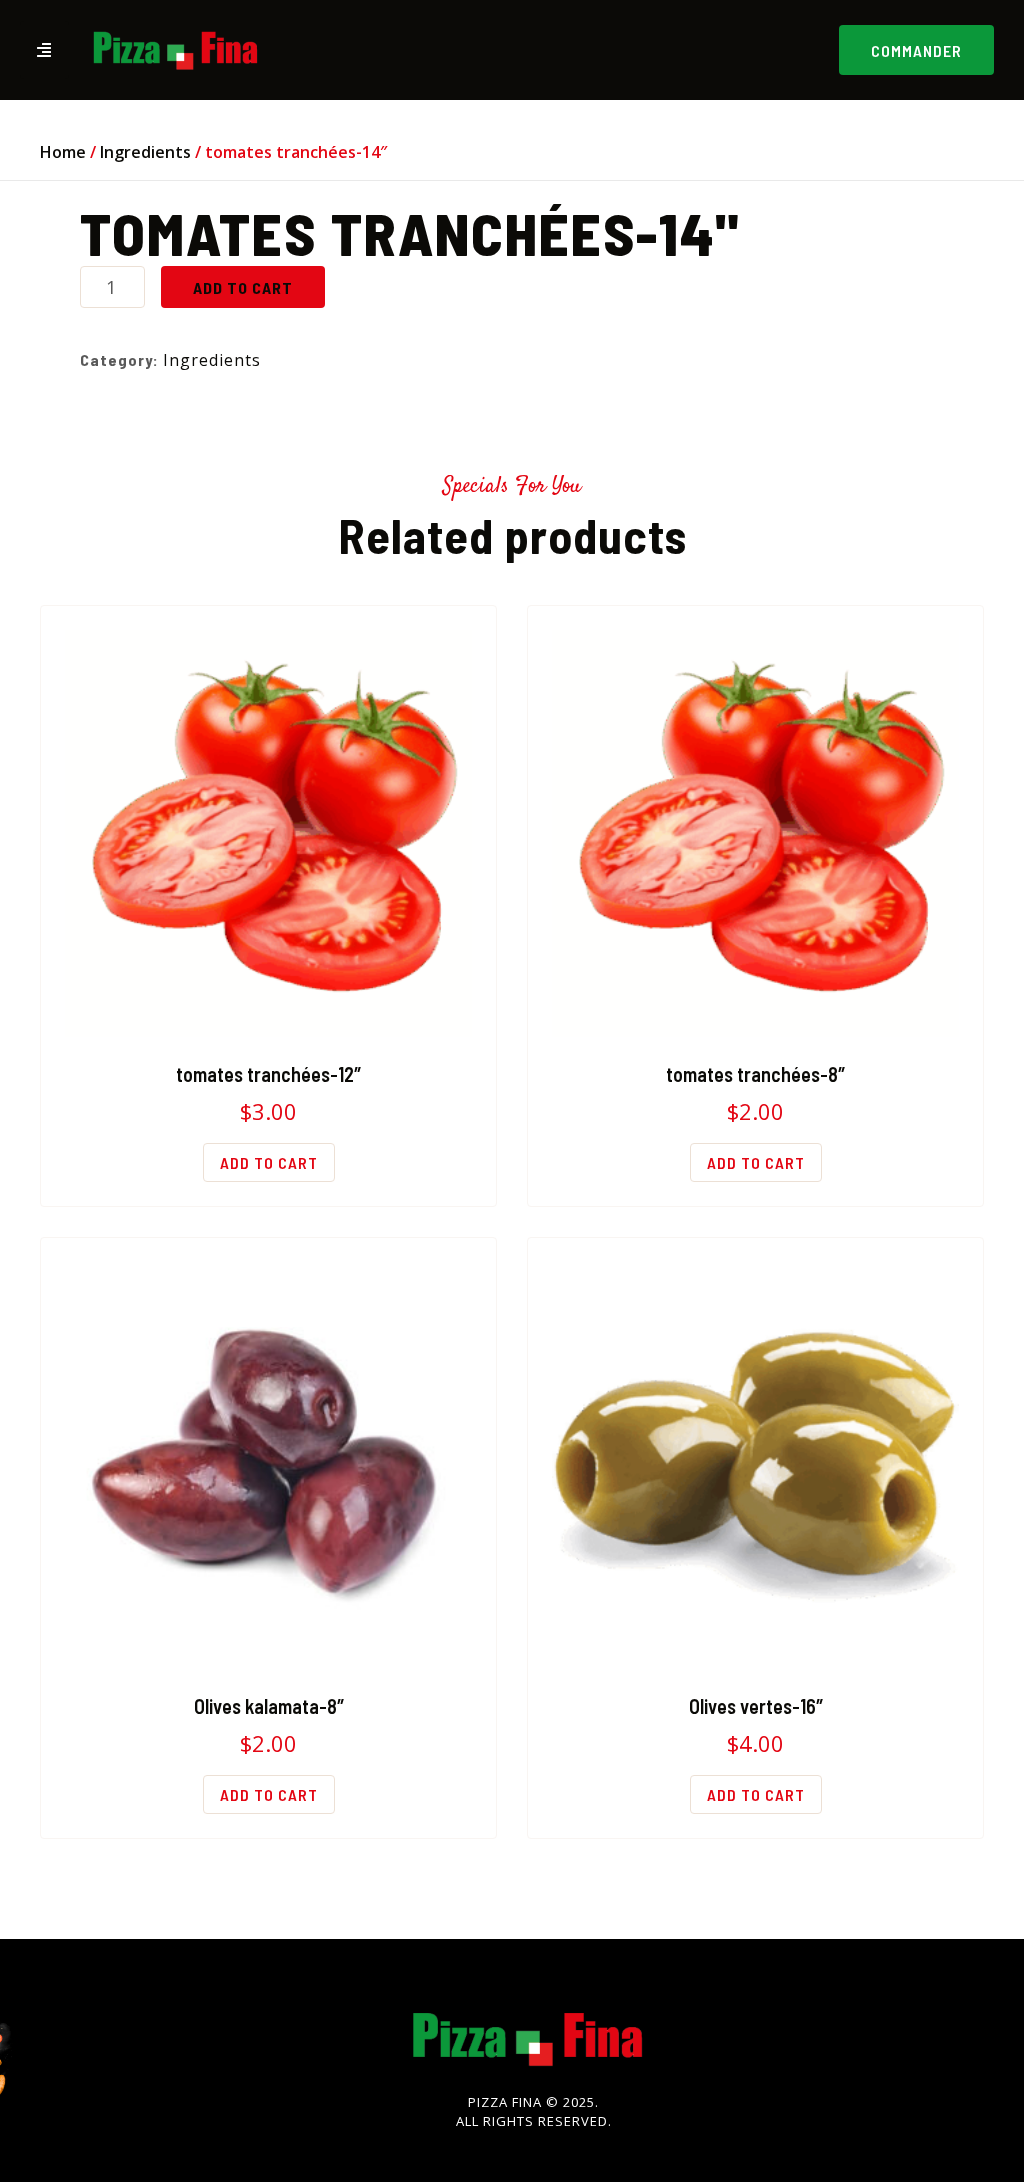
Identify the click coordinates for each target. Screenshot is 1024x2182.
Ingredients (145, 152)
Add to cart (243, 287)
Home (63, 152)
